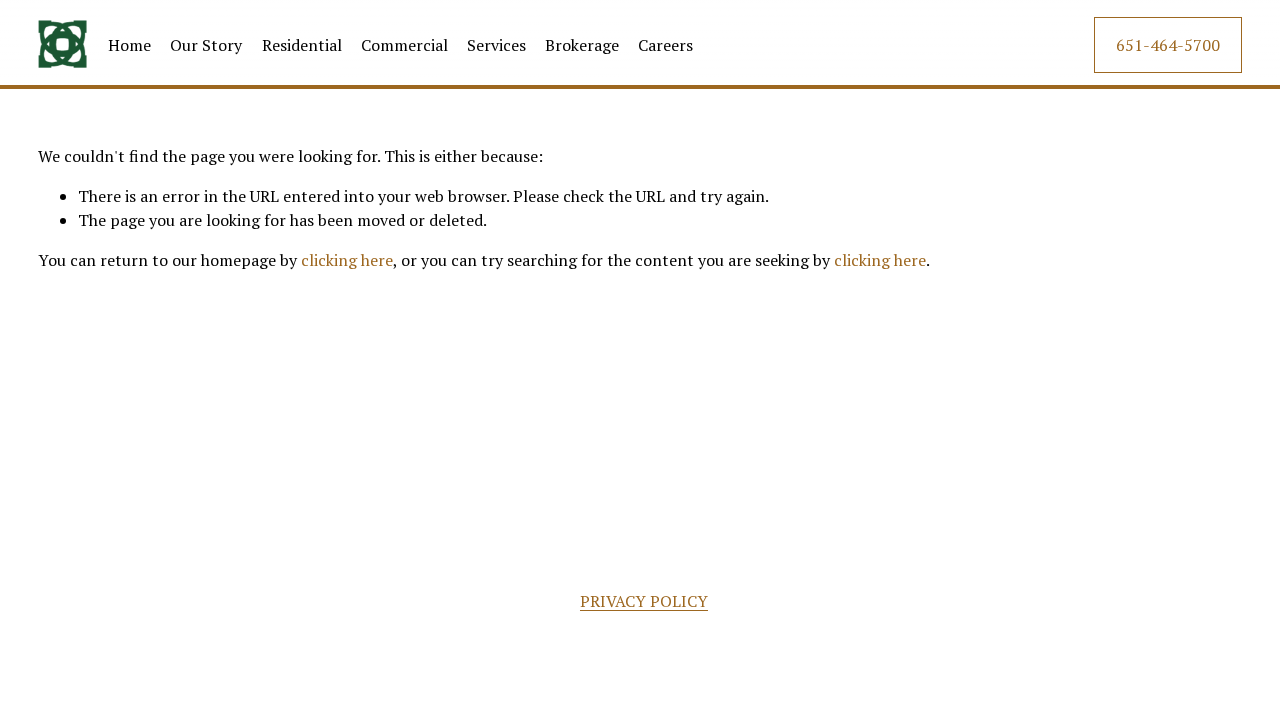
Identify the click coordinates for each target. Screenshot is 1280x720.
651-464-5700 (1168, 45)
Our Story (206, 45)
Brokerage (582, 45)
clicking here (347, 260)
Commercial (404, 45)
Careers (665, 45)
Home (129, 45)
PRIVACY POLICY (644, 601)
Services (496, 45)
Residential (302, 45)
